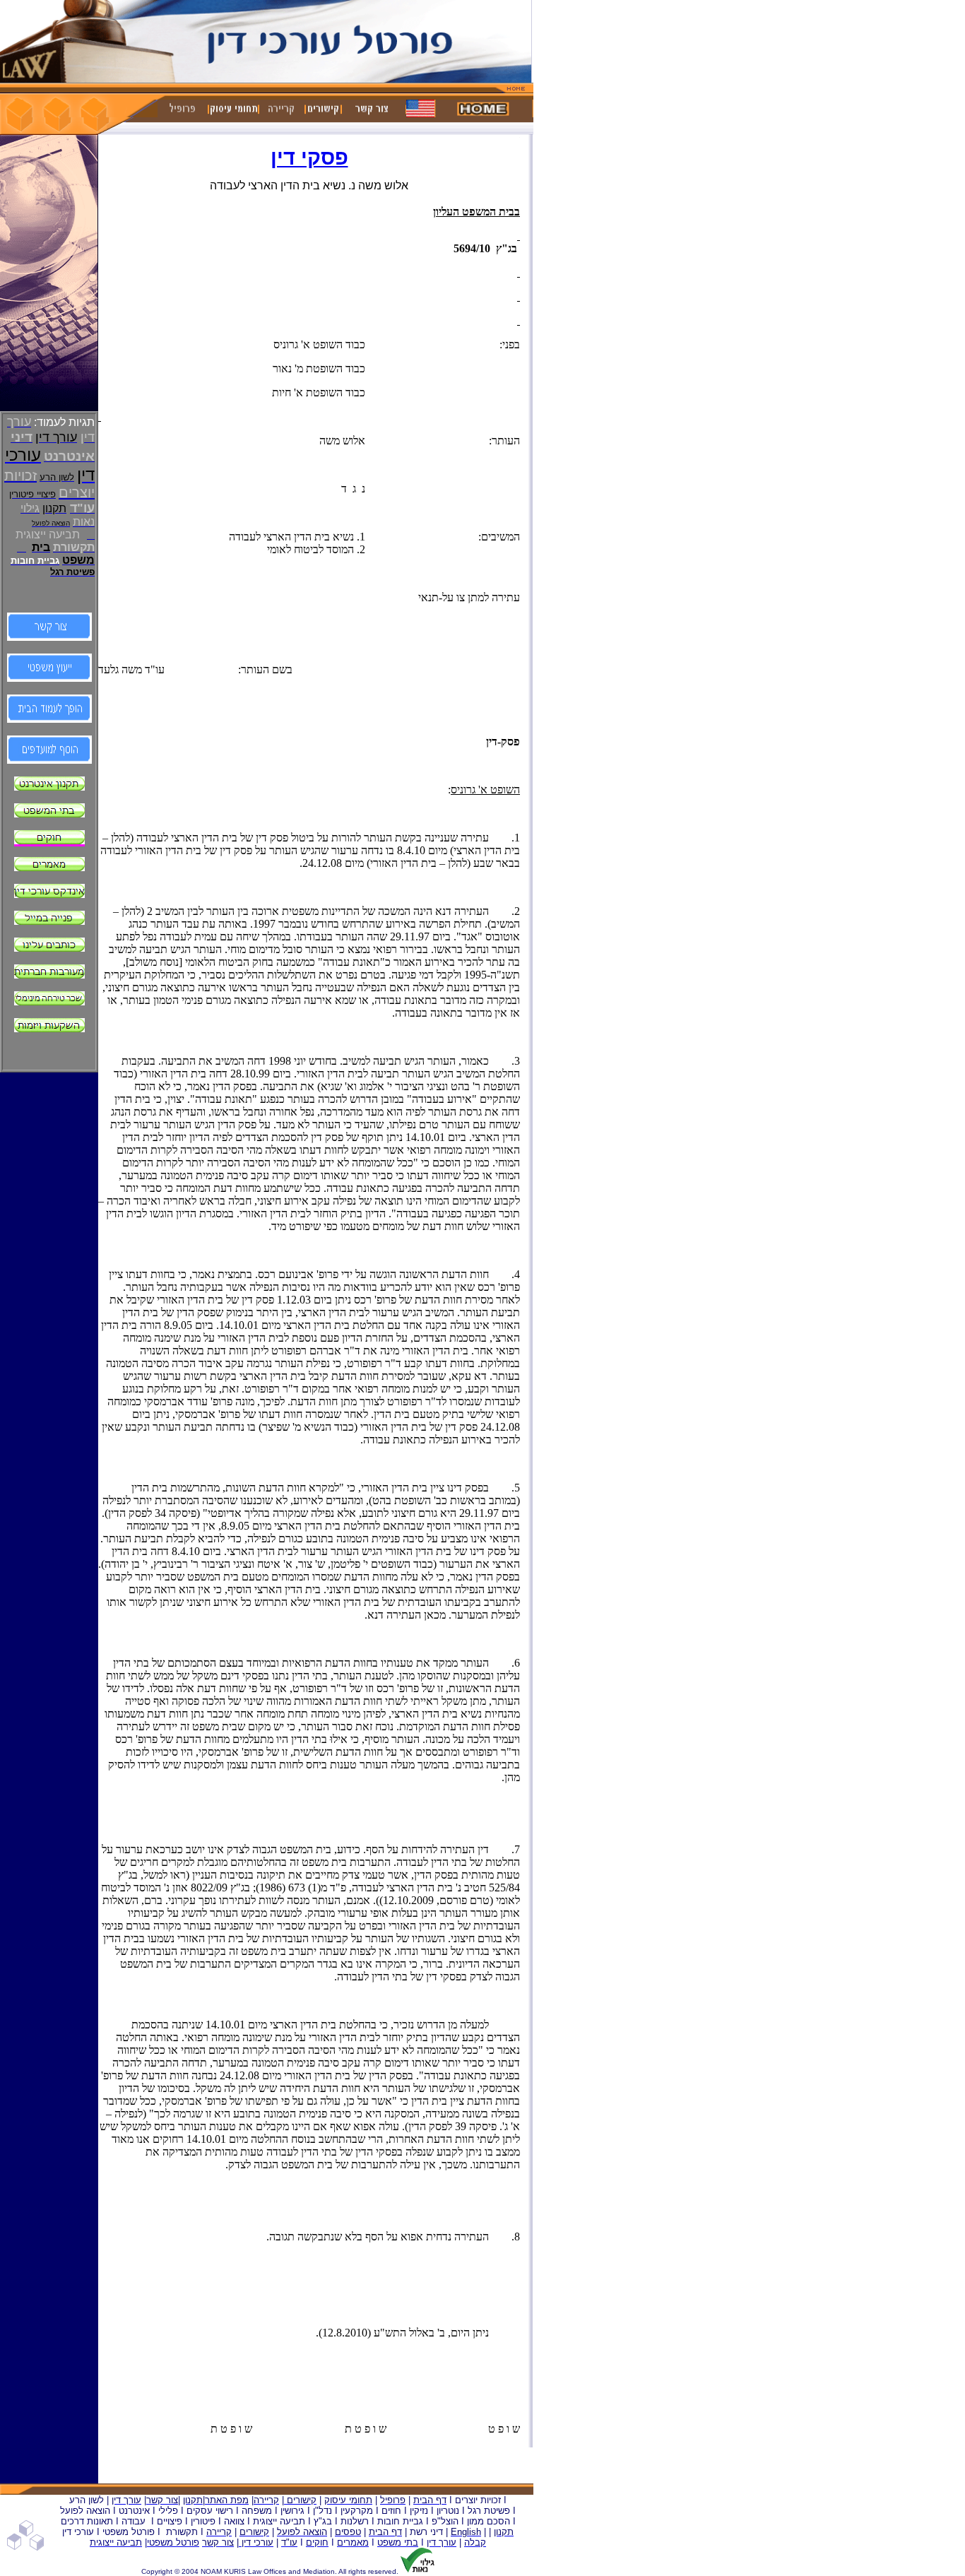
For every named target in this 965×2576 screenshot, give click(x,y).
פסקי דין (309, 157)
